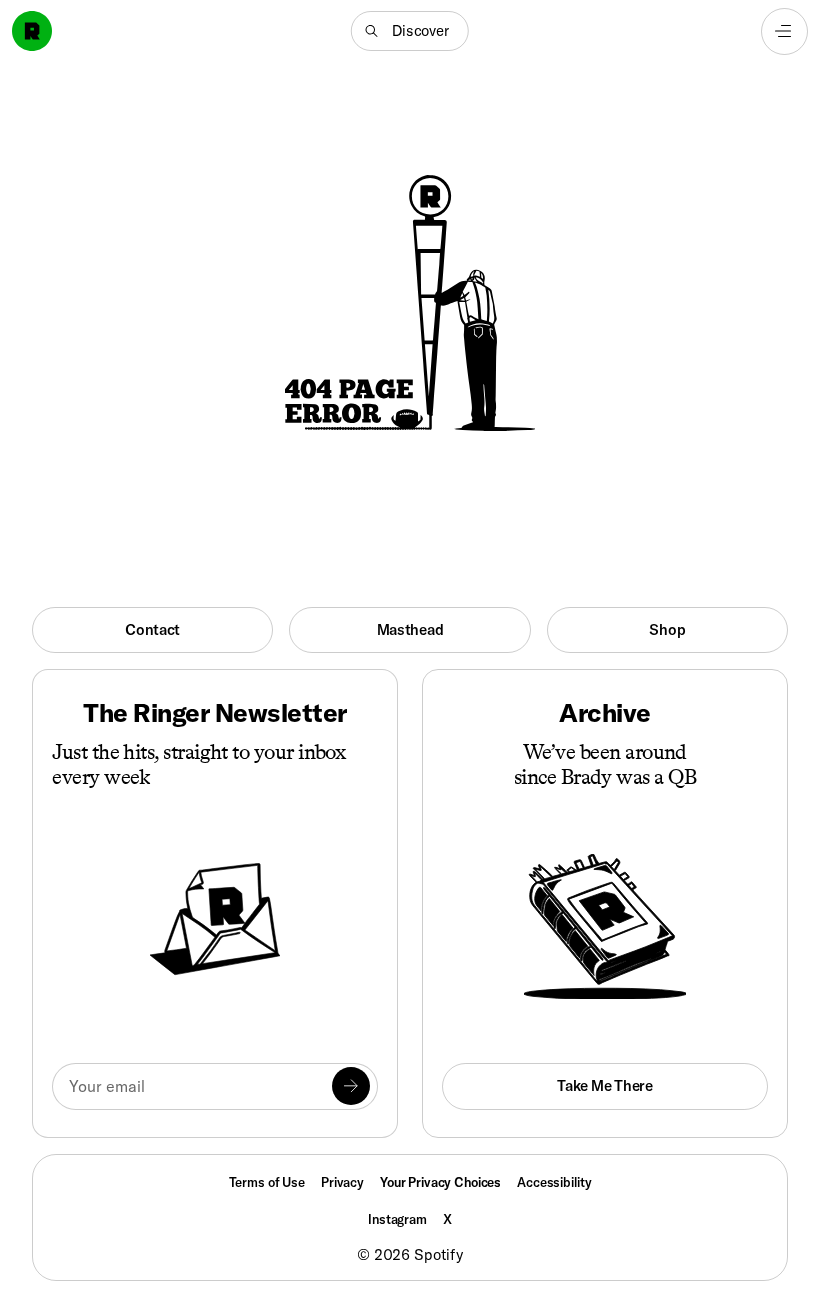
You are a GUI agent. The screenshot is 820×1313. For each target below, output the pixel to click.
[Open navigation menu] (784, 31)
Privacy (342, 1182)
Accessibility (554, 1182)
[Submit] (351, 1086)
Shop (667, 629)
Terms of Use (267, 1182)
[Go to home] (32, 31)
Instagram (397, 1219)
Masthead (410, 629)
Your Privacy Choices (440, 1182)
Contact (152, 629)
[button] (410, 31)
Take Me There (604, 1085)
